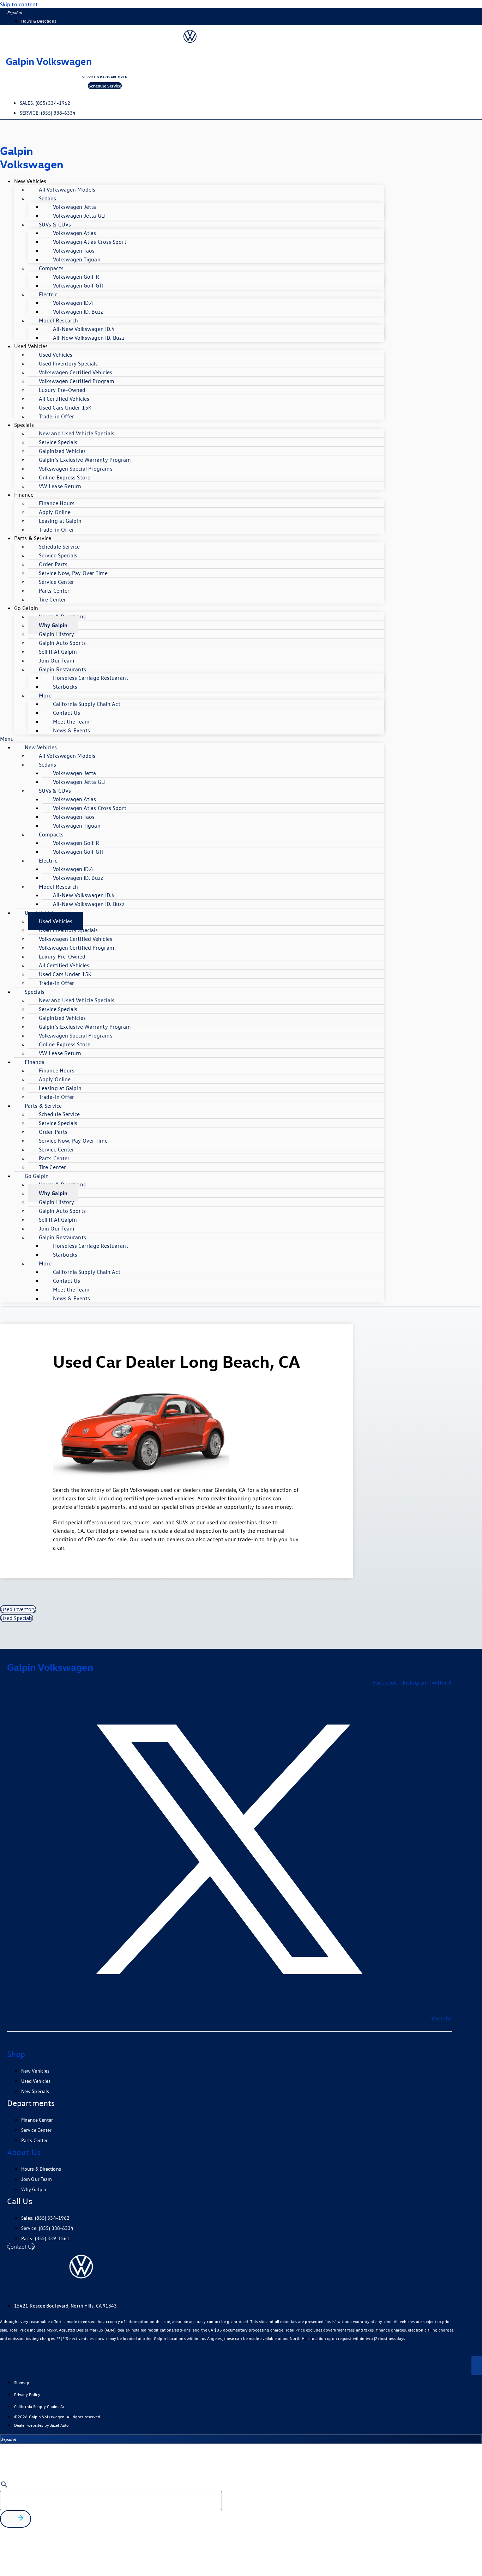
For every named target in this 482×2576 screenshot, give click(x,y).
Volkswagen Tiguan (77, 259)
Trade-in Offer (56, 416)
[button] (192, 739)
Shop (16, 2054)
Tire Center (52, 599)
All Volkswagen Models (67, 189)
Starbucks (65, 687)
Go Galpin (26, 608)
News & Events (71, 730)
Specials (24, 425)
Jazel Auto (59, 2425)
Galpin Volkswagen (49, 61)
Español (14, 12)
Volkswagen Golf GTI (78, 285)
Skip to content (19, 4)
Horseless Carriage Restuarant (91, 678)
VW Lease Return (60, 486)
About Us (24, 2152)
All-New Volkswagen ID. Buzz (89, 338)
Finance (24, 495)
